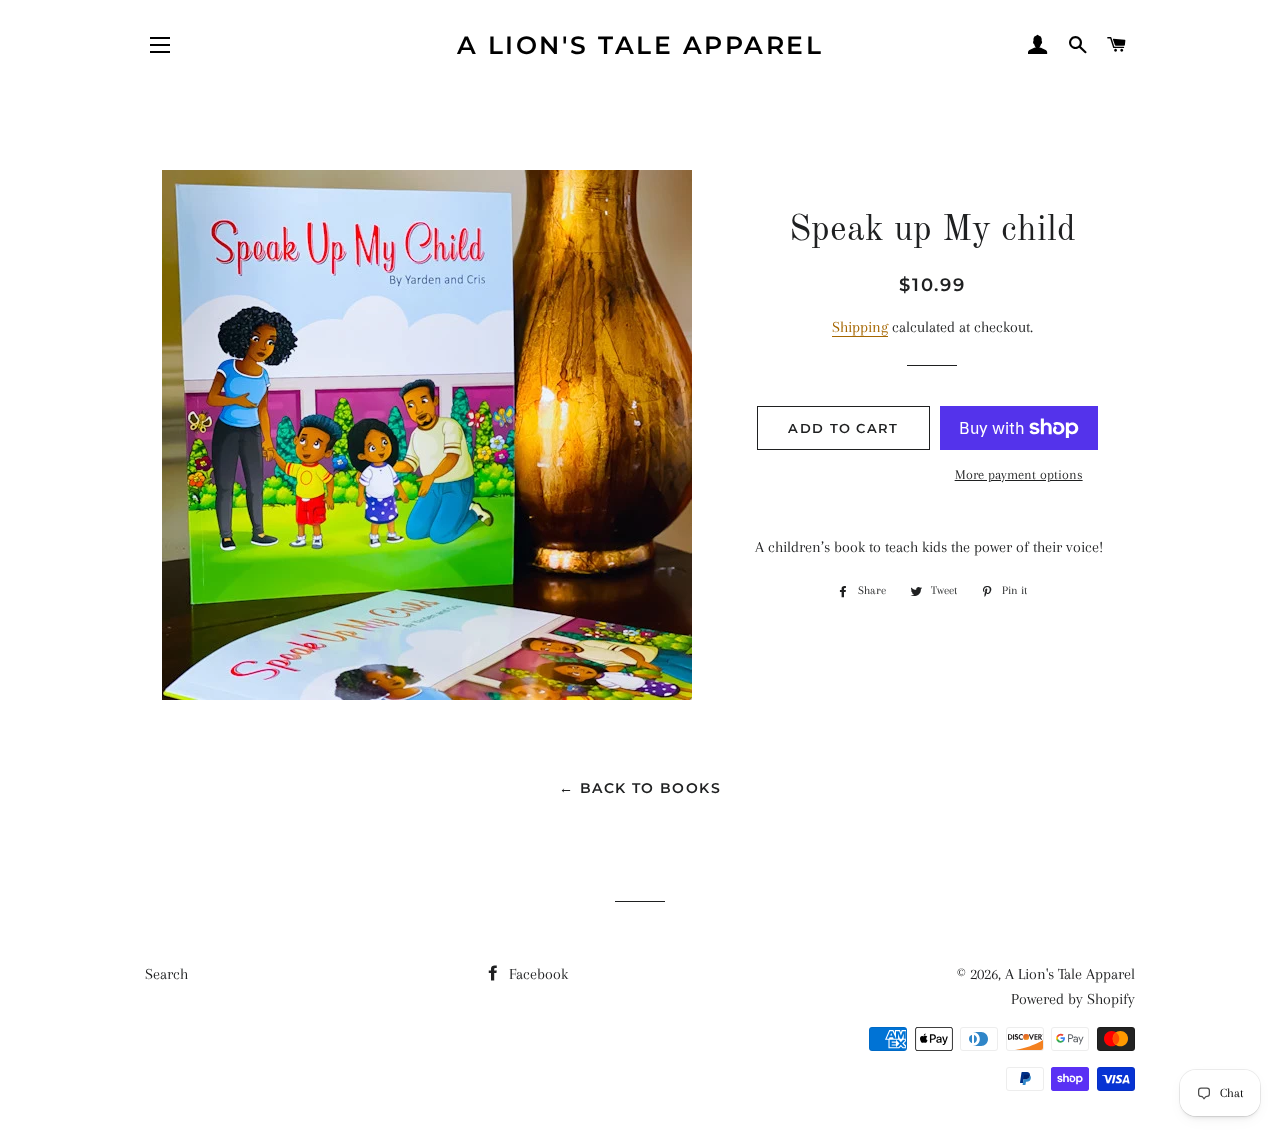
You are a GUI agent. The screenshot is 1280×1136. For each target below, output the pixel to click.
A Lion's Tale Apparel (640, 45)
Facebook (536, 974)
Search (166, 974)
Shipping (860, 327)
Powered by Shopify (1073, 999)
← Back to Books (640, 788)
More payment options (1019, 474)
